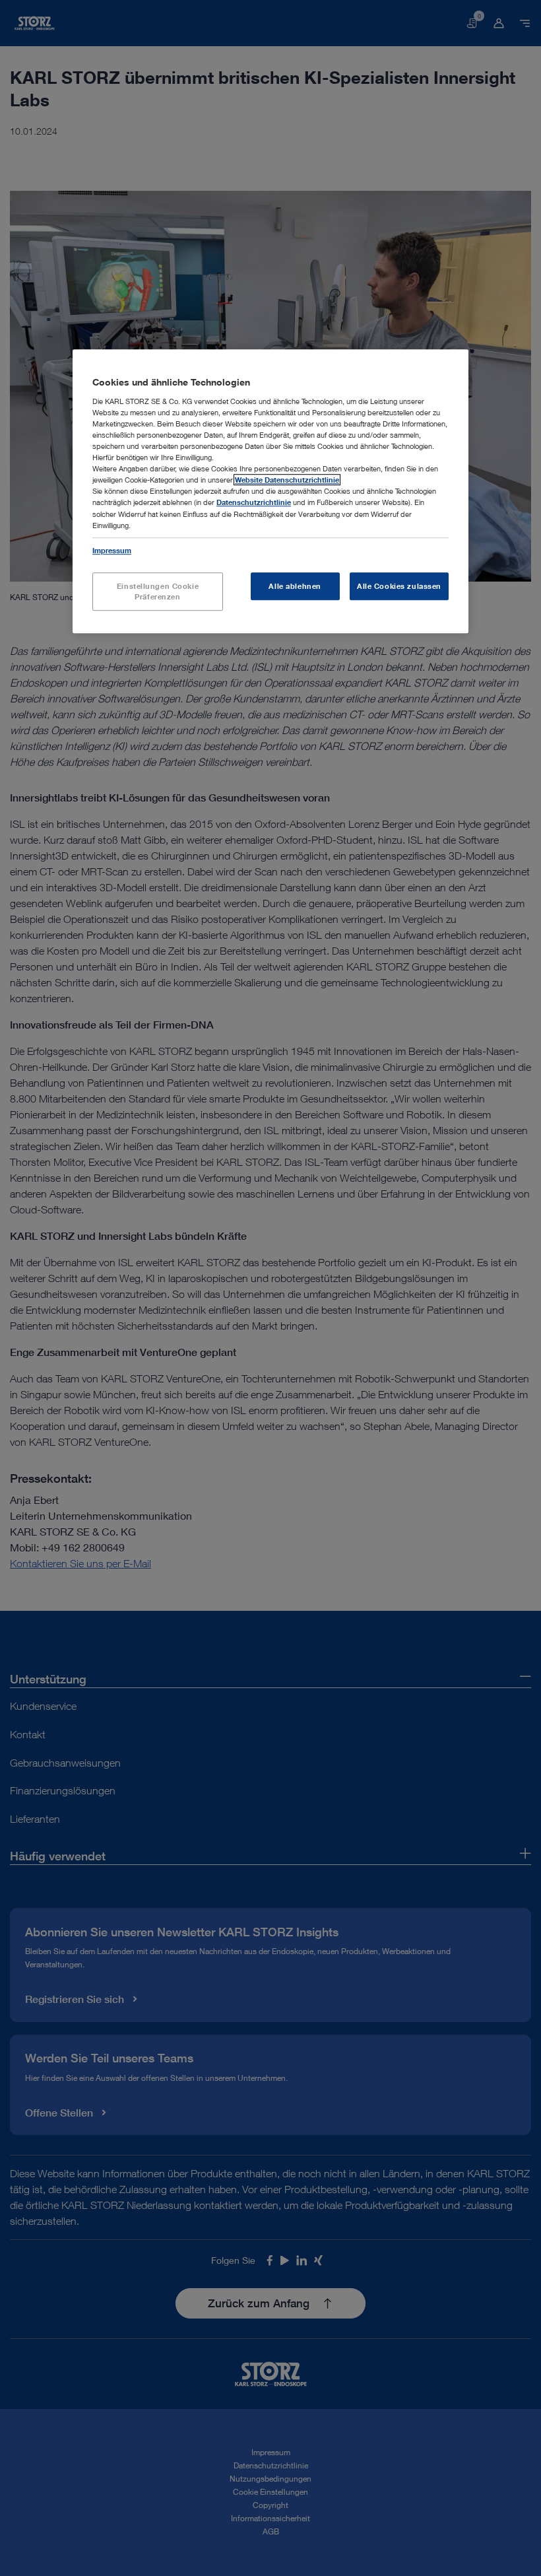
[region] (270, 491)
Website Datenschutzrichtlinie (287, 480)
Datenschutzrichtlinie (254, 503)
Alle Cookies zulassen (399, 586)
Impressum (112, 550)
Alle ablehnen (295, 586)
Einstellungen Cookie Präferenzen (158, 591)
